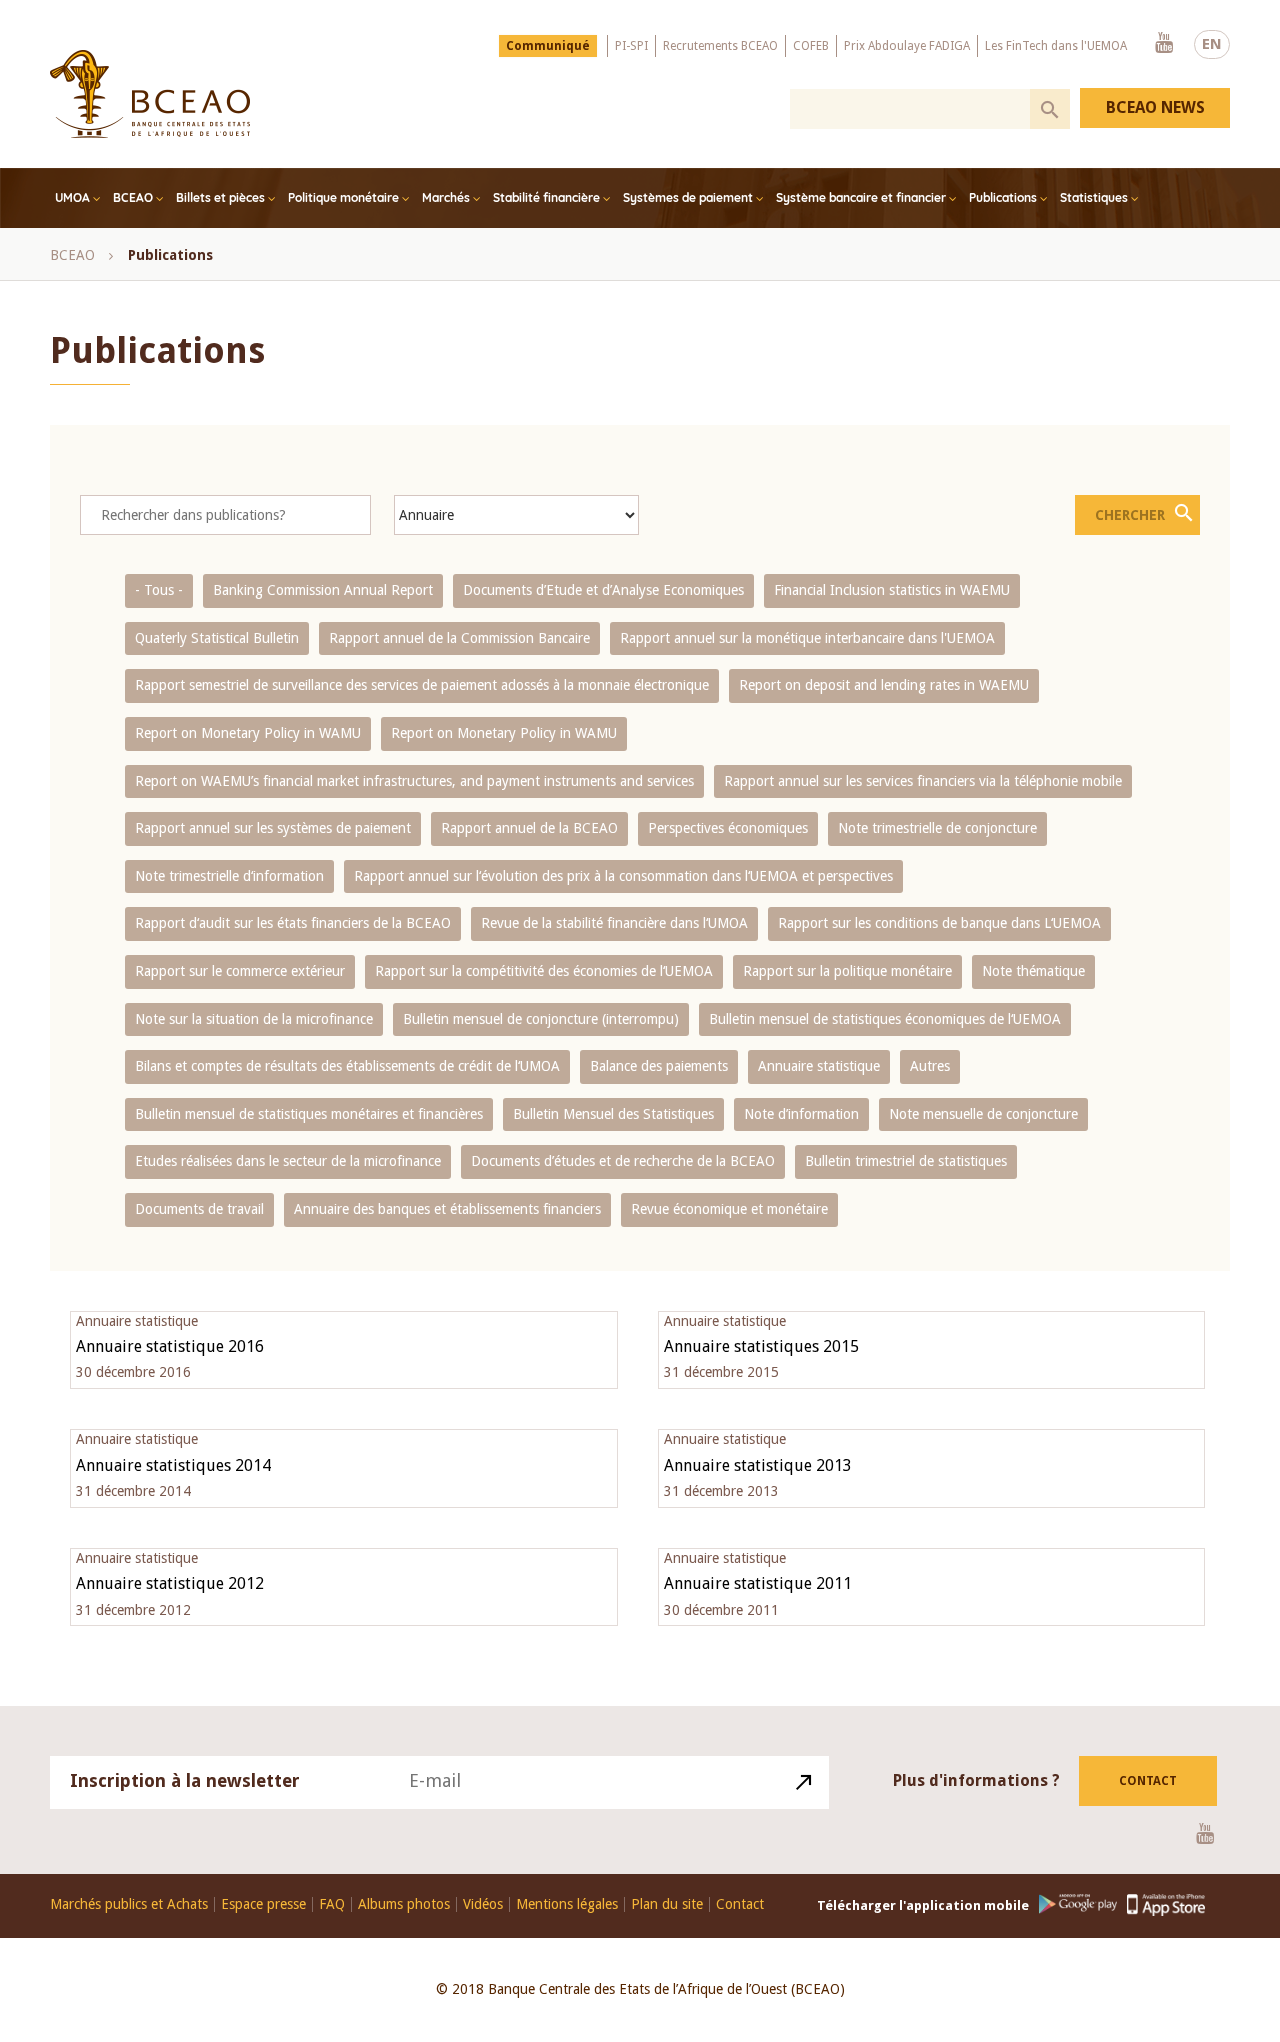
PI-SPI (631, 46)
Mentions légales (567, 1904)
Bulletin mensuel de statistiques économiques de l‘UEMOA (885, 1019)
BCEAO (133, 197)
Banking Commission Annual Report (323, 590)
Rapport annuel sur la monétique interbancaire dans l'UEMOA (807, 638)
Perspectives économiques (728, 828)
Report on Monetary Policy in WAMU (248, 733)
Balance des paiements (659, 1066)
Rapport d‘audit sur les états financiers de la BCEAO (293, 923)
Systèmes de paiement (688, 197)
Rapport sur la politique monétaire (847, 971)
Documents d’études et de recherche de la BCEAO (623, 1161)
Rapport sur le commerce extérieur (240, 971)
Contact (1148, 1781)
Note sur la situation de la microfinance (254, 1019)
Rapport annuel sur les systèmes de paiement (273, 828)
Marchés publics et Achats (129, 1904)
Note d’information (801, 1114)
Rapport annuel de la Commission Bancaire (459, 638)
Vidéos (483, 1904)
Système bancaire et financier (861, 197)
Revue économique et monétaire (729, 1209)
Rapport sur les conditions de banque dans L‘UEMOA (939, 923)
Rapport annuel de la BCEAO (529, 828)
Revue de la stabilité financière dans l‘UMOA (614, 923)
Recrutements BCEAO (720, 46)
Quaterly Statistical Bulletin (217, 638)
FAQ (332, 1904)
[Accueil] (150, 94)
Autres (930, 1066)
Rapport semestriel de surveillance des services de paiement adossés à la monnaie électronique (422, 685)
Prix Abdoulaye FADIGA (907, 46)
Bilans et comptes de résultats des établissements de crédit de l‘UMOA (347, 1066)
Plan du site (667, 1904)
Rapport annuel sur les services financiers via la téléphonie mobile (923, 781)
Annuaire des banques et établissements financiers (447, 1209)
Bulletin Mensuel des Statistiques (613, 1114)
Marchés (446, 197)
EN (1212, 44)
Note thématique (1033, 971)
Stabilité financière (546, 197)
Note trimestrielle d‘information (229, 876)
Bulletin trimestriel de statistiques (906, 1161)
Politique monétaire (343, 197)
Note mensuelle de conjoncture (983, 1114)
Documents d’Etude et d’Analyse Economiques (603, 590)
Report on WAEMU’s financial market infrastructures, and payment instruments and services (414, 781)
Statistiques (1094, 197)
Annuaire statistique (819, 1066)
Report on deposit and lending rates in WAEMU (884, 685)
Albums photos (404, 1904)
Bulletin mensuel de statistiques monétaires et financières (309, 1114)
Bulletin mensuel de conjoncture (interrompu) (541, 1019)
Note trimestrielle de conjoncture (937, 828)
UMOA (72, 197)
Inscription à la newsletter (185, 1780)
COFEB (811, 46)
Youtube (1164, 44)
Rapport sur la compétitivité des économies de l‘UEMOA (544, 971)
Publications (1003, 197)
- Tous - (159, 590)
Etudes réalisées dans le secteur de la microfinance (288, 1161)
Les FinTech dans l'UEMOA (1056, 46)
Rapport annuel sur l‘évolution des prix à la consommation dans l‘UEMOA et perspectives (623, 876)
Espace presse (263, 1904)
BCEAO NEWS (1155, 107)
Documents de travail (199, 1209)
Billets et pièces (220, 197)
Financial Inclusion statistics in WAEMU (892, 590)
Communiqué (548, 46)
